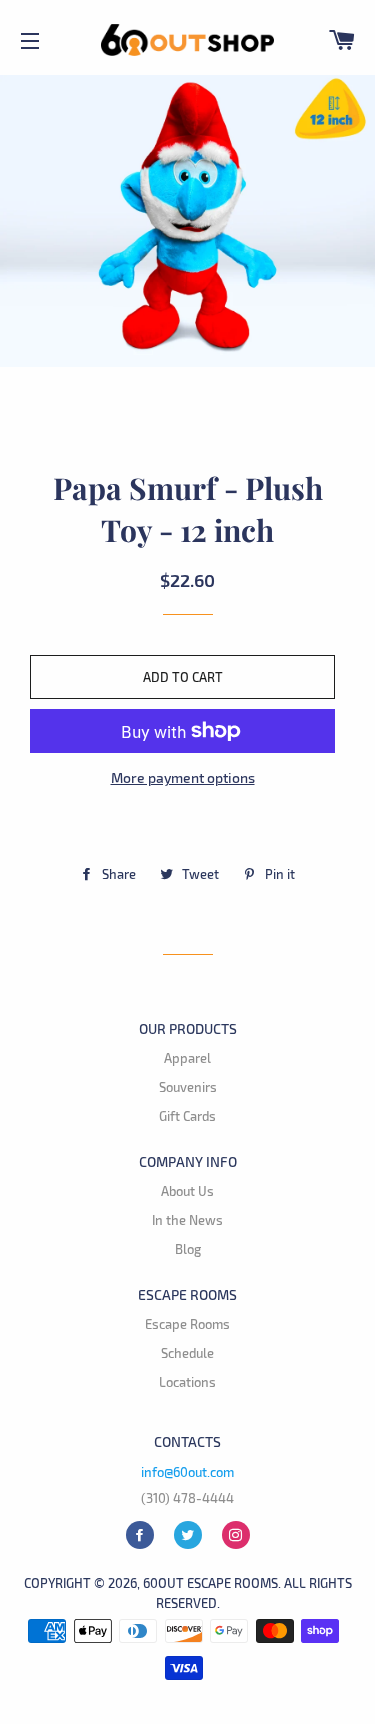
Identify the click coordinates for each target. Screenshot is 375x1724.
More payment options (183, 777)
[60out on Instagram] (236, 1535)
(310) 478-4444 (187, 1498)
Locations (187, 1382)
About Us (187, 1191)
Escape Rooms (187, 1294)
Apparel (187, 1058)
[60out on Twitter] (188, 1535)
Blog (188, 1249)
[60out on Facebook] (140, 1535)
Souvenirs (188, 1087)
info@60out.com (187, 1472)
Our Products (188, 1028)
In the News (187, 1220)
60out (163, 1583)
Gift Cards (187, 1116)
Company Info (188, 1161)
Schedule (187, 1353)
